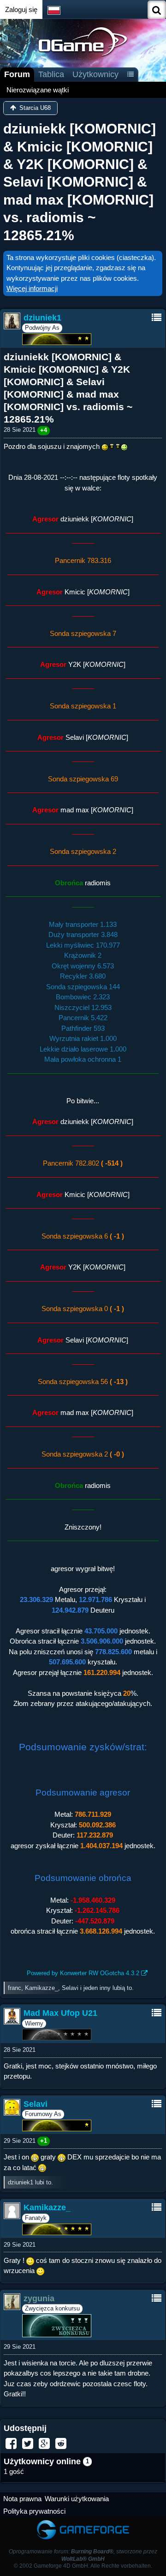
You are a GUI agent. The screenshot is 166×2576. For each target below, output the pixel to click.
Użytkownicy (95, 74)
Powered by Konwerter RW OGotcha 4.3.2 (83, 1973)
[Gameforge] (83, 2522)
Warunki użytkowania (77, 2499)
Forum (17, 74)
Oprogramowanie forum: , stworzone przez (83, 2555)
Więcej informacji (32, 288)
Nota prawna (22, 2499)
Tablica (51, 74)
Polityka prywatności (34, 2511)
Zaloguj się (21, 9)
